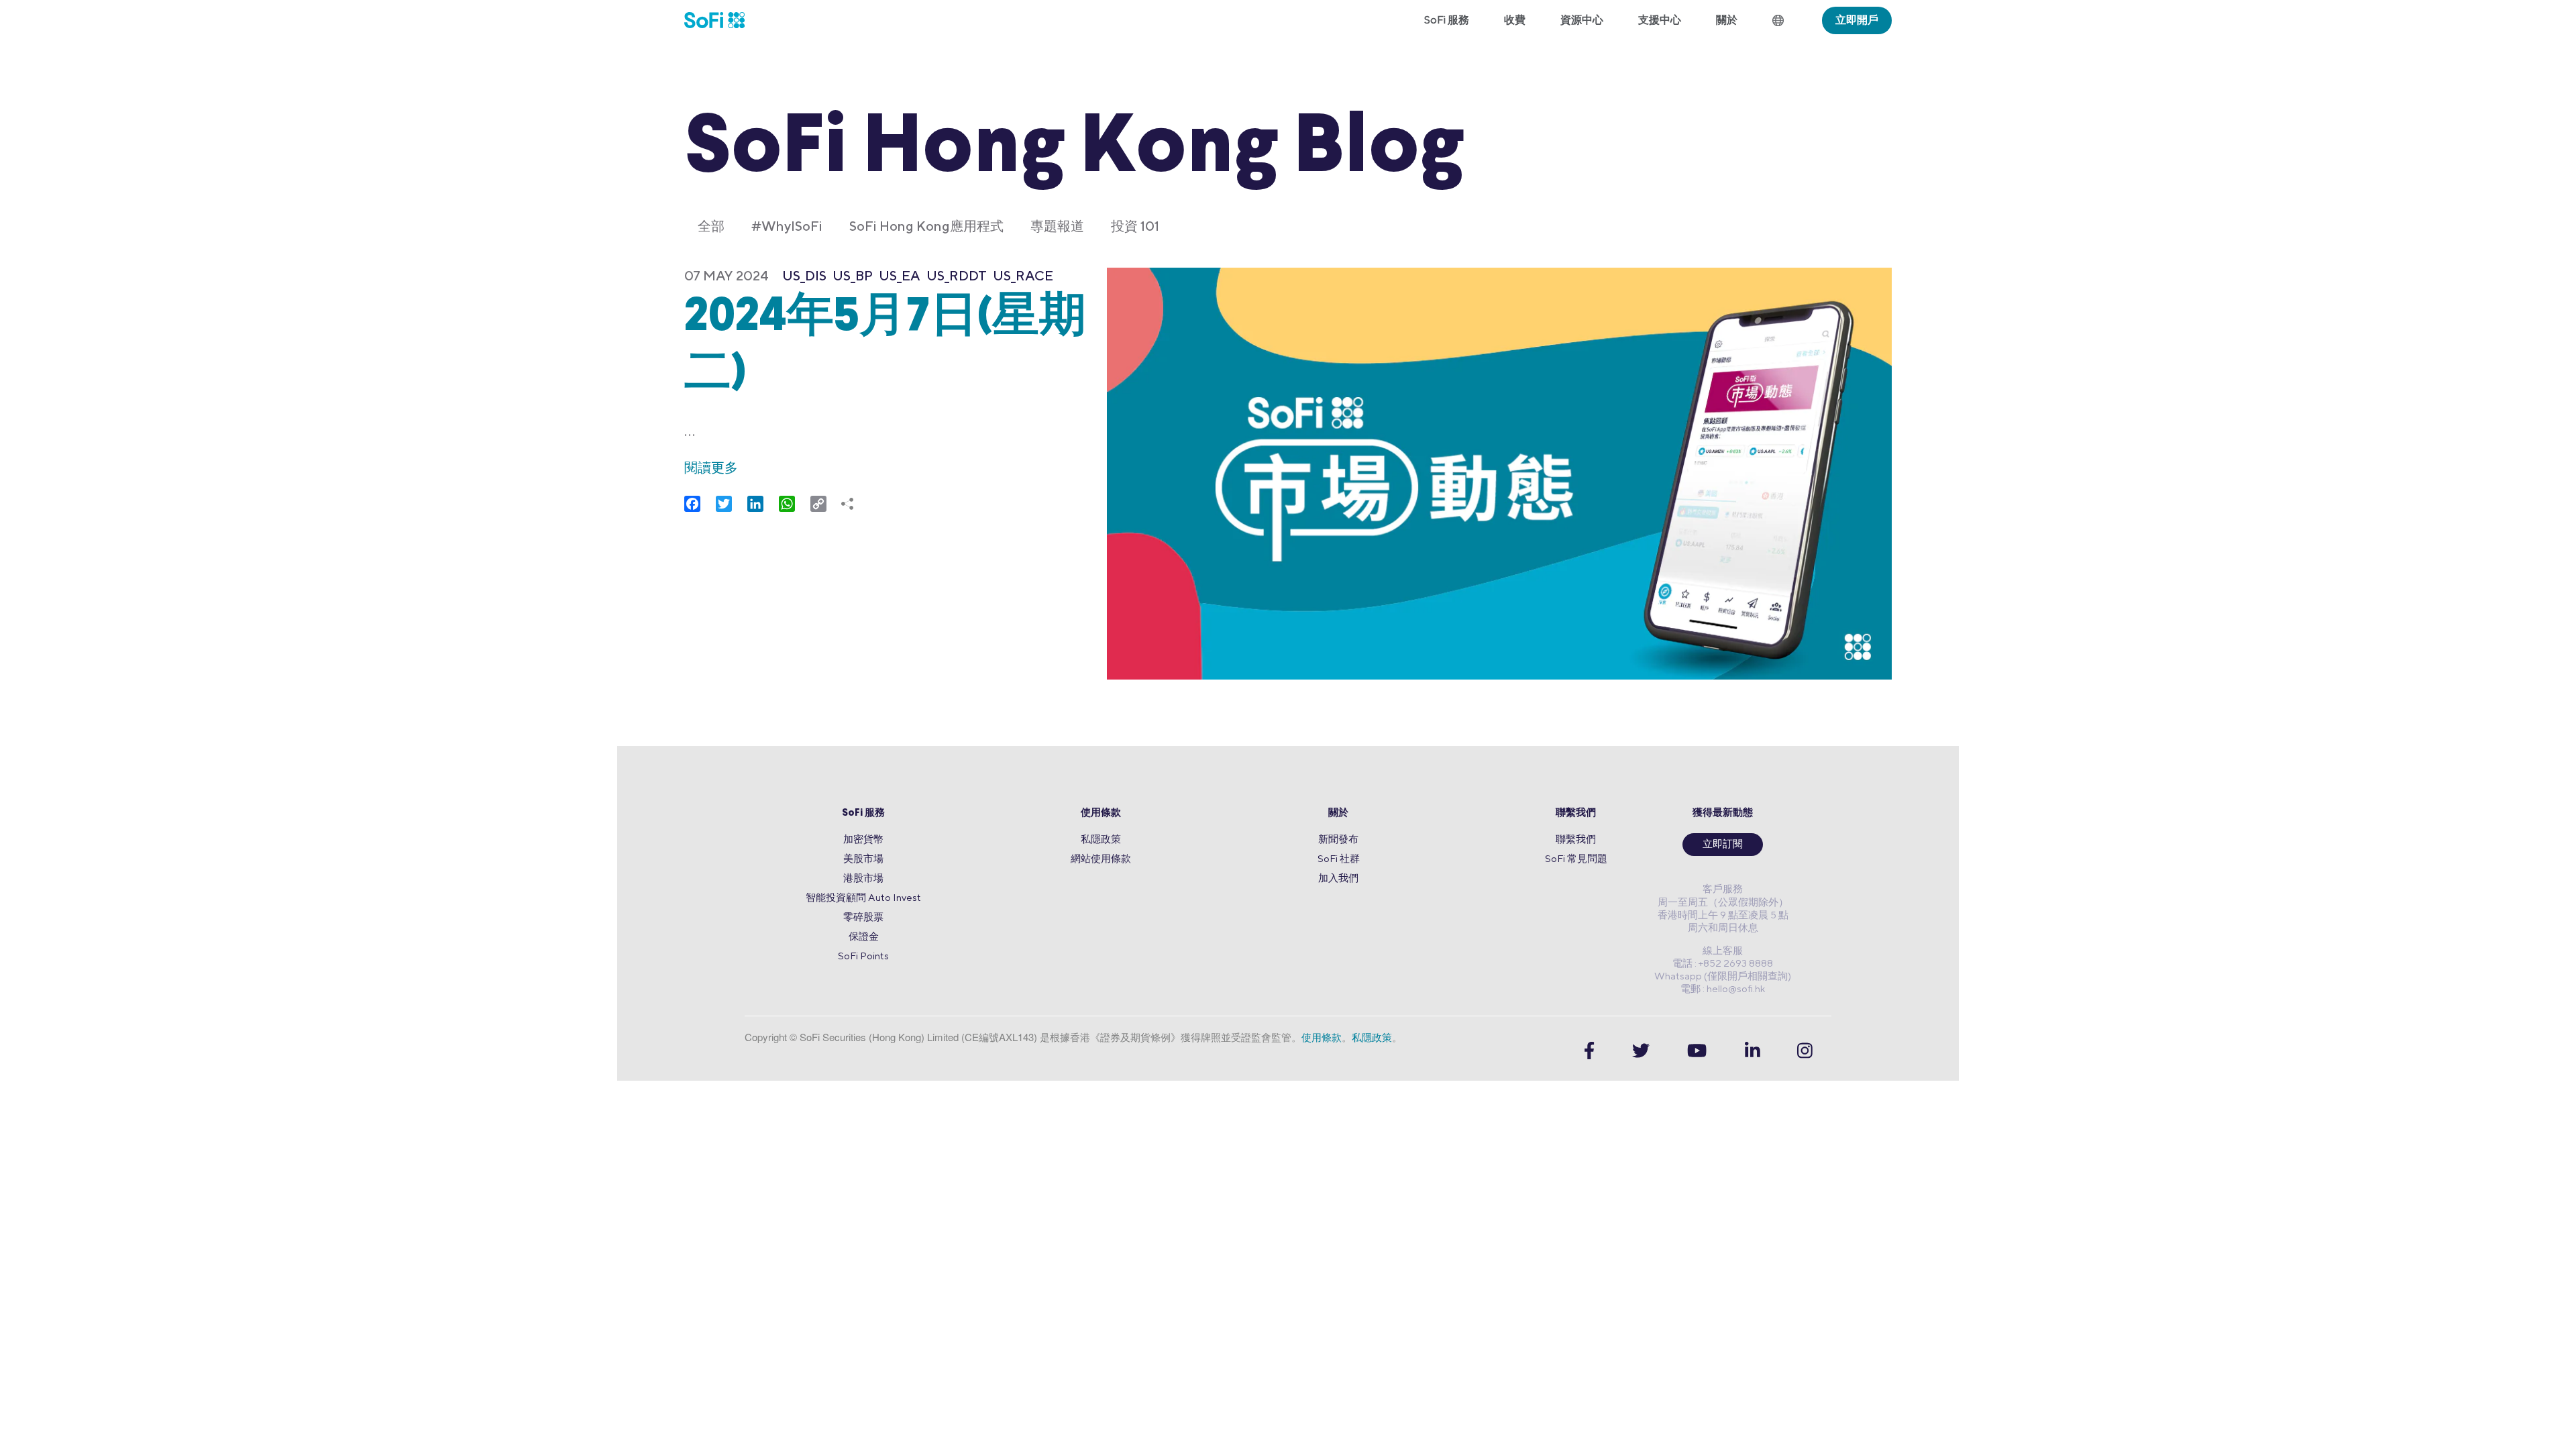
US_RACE (1023, 275)
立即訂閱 (1723, 845)
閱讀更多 (711, 467)
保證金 (864, 936)
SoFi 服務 (863, 813)
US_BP (853, 275)
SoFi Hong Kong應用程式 (926, 226)
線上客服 (1723, 950)
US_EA (900, 275)
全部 (711, 226)
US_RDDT (957, 275)
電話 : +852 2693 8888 (1723, 963)
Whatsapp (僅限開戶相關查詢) (1723, 976)
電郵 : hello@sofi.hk (1723, 988)
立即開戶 (1857, 20)
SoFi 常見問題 (1576, 858)
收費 (1515, 20)
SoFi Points (863, 956)
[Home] (723, 20)
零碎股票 (863, 917)
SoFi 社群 (1339, 858)
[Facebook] (1589, 1050)
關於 (1338, 813)
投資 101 (1135, 226)
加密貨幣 (863, 839)
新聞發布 (1338, 839)
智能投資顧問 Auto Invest (863, 897)
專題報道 (1057, 226)
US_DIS (804, 275)
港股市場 (863, 878)
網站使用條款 (1101, 858)
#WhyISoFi (787, 226)
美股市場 (863, 858)
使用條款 (1101, 813)
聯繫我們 (1576, 813)
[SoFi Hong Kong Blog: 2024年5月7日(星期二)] (1499, 475)
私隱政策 (1101, 839)
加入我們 (1338, 878)
